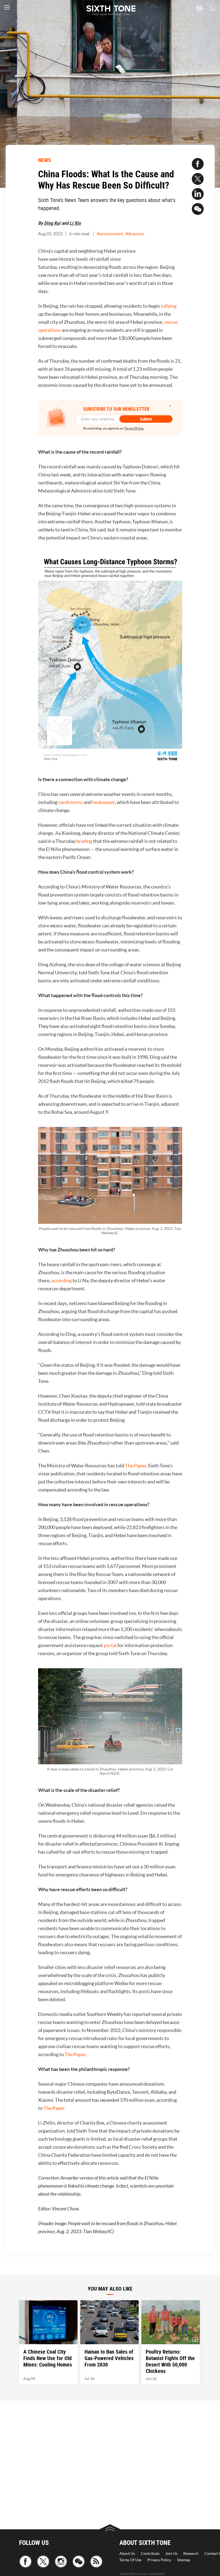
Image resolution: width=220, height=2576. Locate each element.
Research (191, 2553)
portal (110, 1645)
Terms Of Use (130, 2560)
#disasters (135, 234)
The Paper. (76, 2054)
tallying (169, 306)
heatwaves (104, 802)
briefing (84, 841)
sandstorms (71, 802)
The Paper (135, 1466)
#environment (110, 234)
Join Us (171, 2553)
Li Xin (75, 223)
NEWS (45, 160)
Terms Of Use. (134, 428)
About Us (127, 2553)
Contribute (150, 2553)
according (62, 1280)
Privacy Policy (159, 2560)
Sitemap (184, 2560)
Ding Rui (52, 223)
